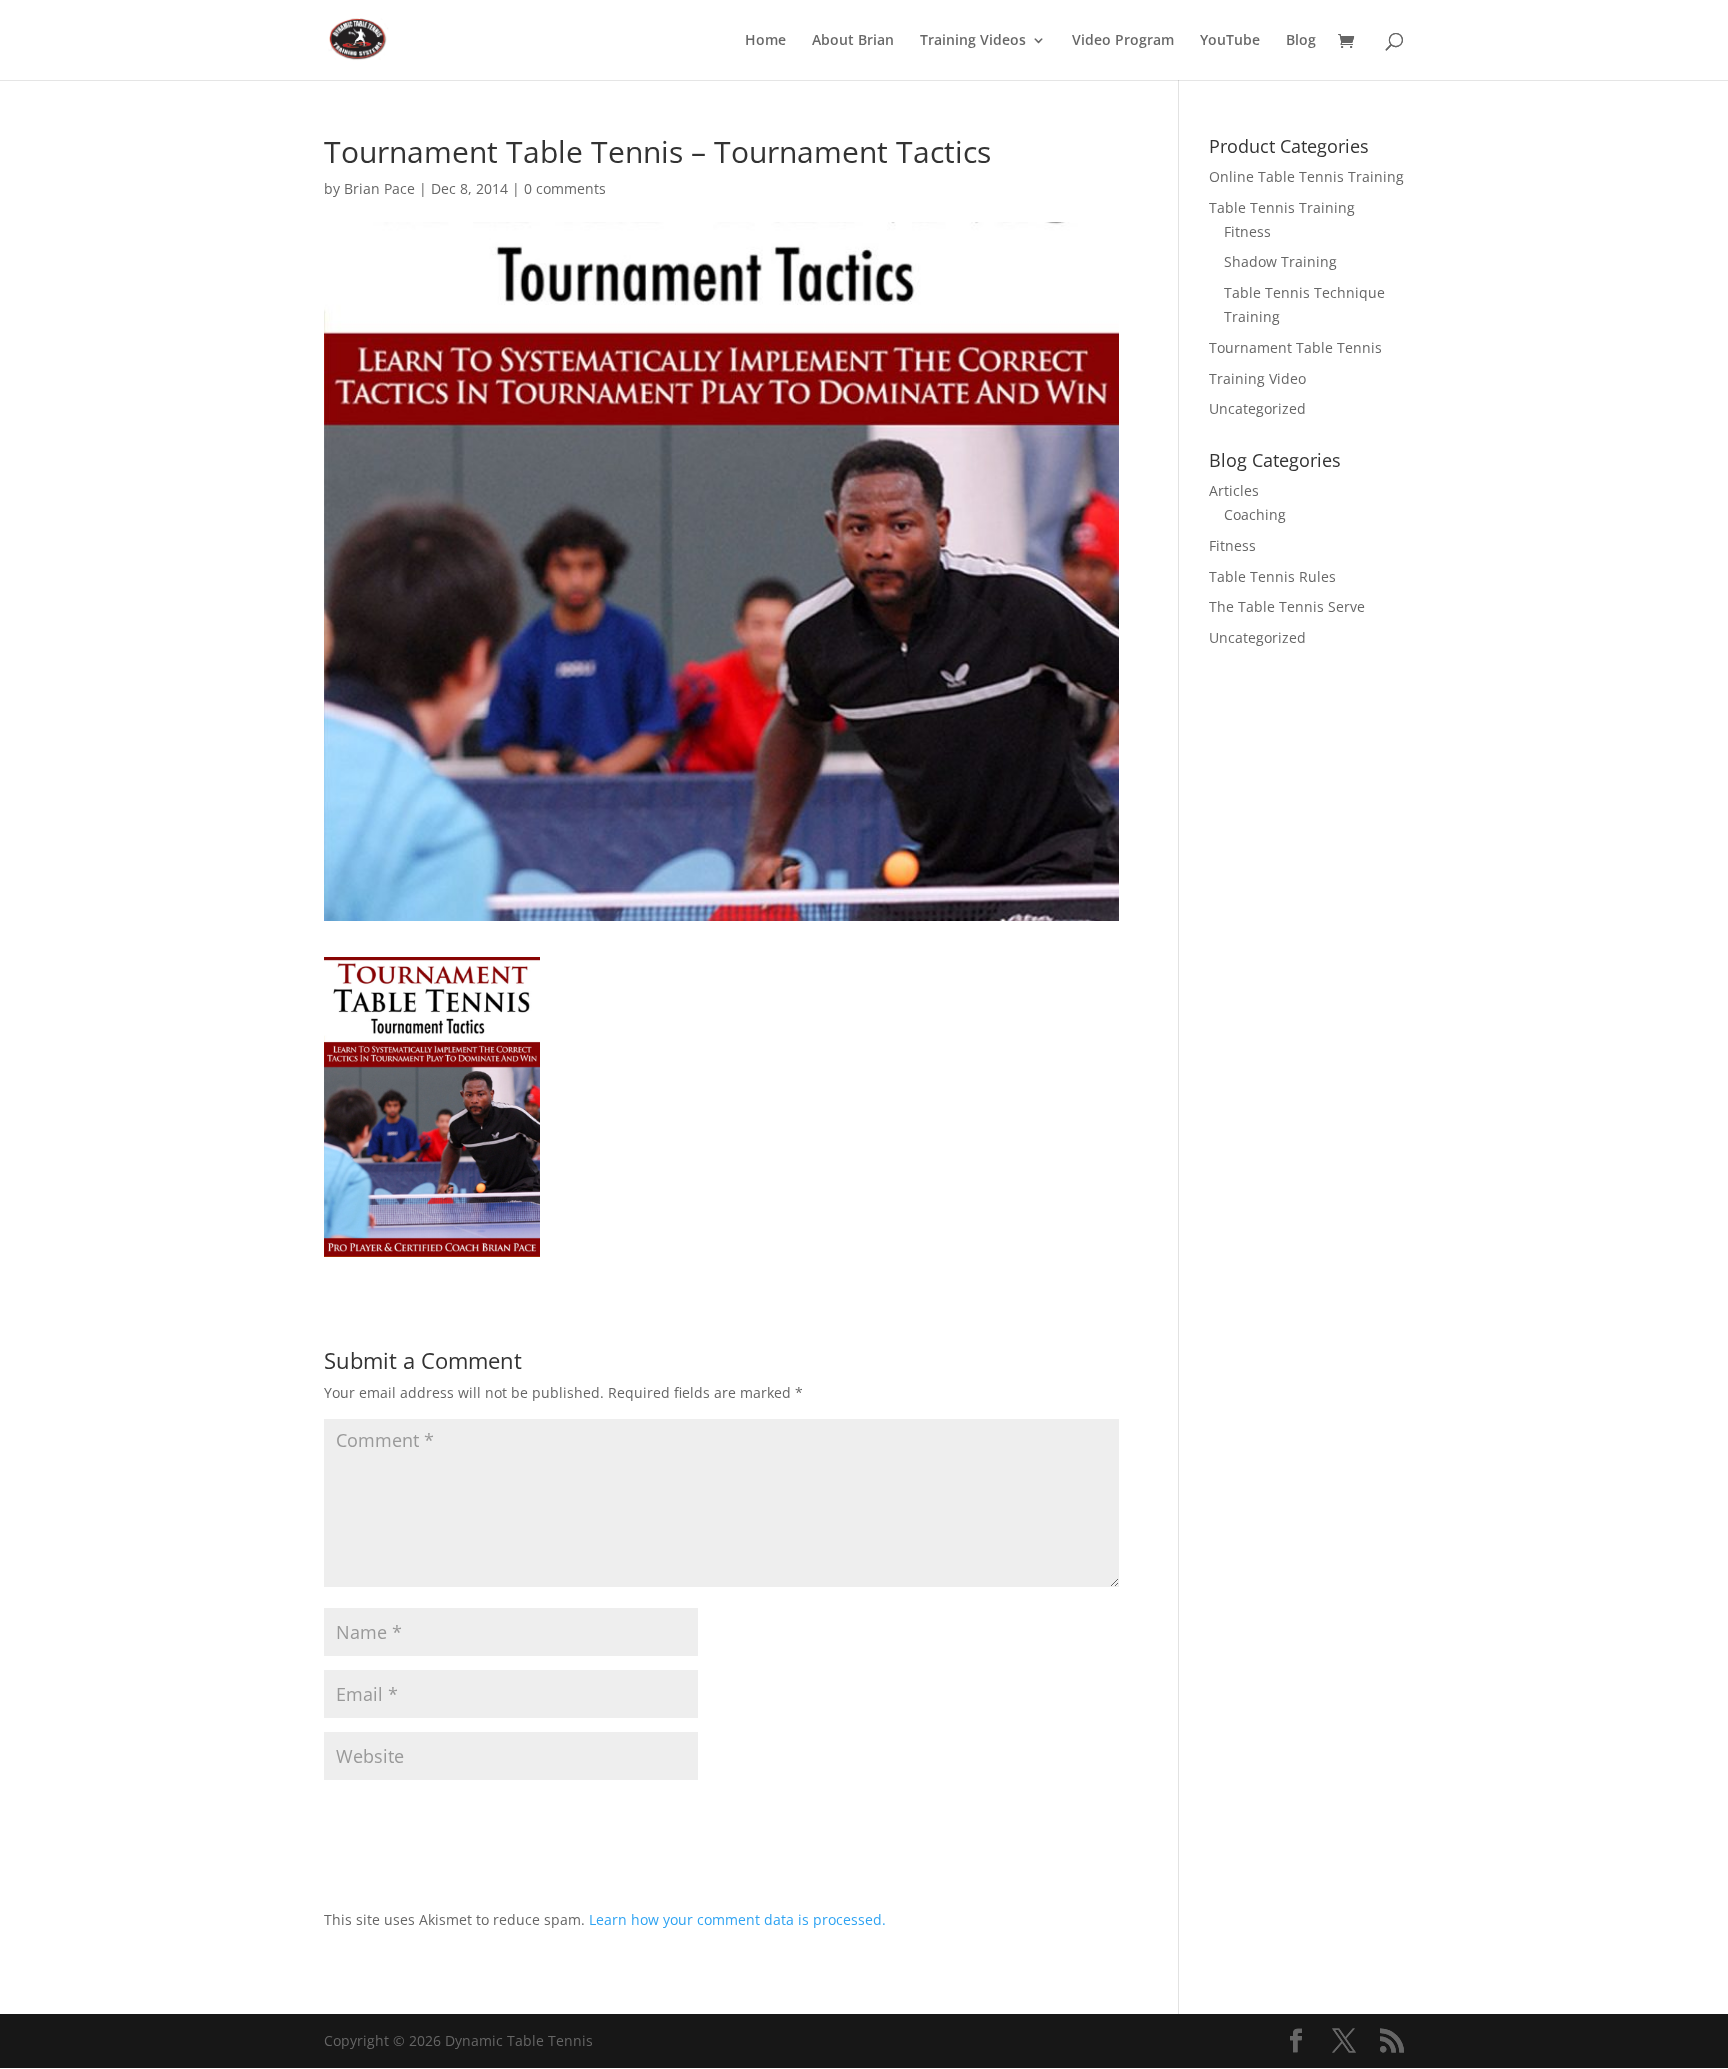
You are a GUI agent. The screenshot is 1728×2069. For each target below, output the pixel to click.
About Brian (853, 41)
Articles (1234, 490)
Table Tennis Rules (1272, 576)
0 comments (565, 188)
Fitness (1247, 231)
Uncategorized (1257, 408)
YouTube (1230, 41)
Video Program (1123, 41)
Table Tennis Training (1282, 207)
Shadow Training (1280, 261)
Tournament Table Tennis (1295, 347)
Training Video (1257, 378)
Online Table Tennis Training (1306, 176)
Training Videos (973, 41)
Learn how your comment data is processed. (737, 1919)
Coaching (1255, 514)
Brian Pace (379, 188)
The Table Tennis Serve (1287, 606)
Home (765, 41)
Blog (1301, 41)
